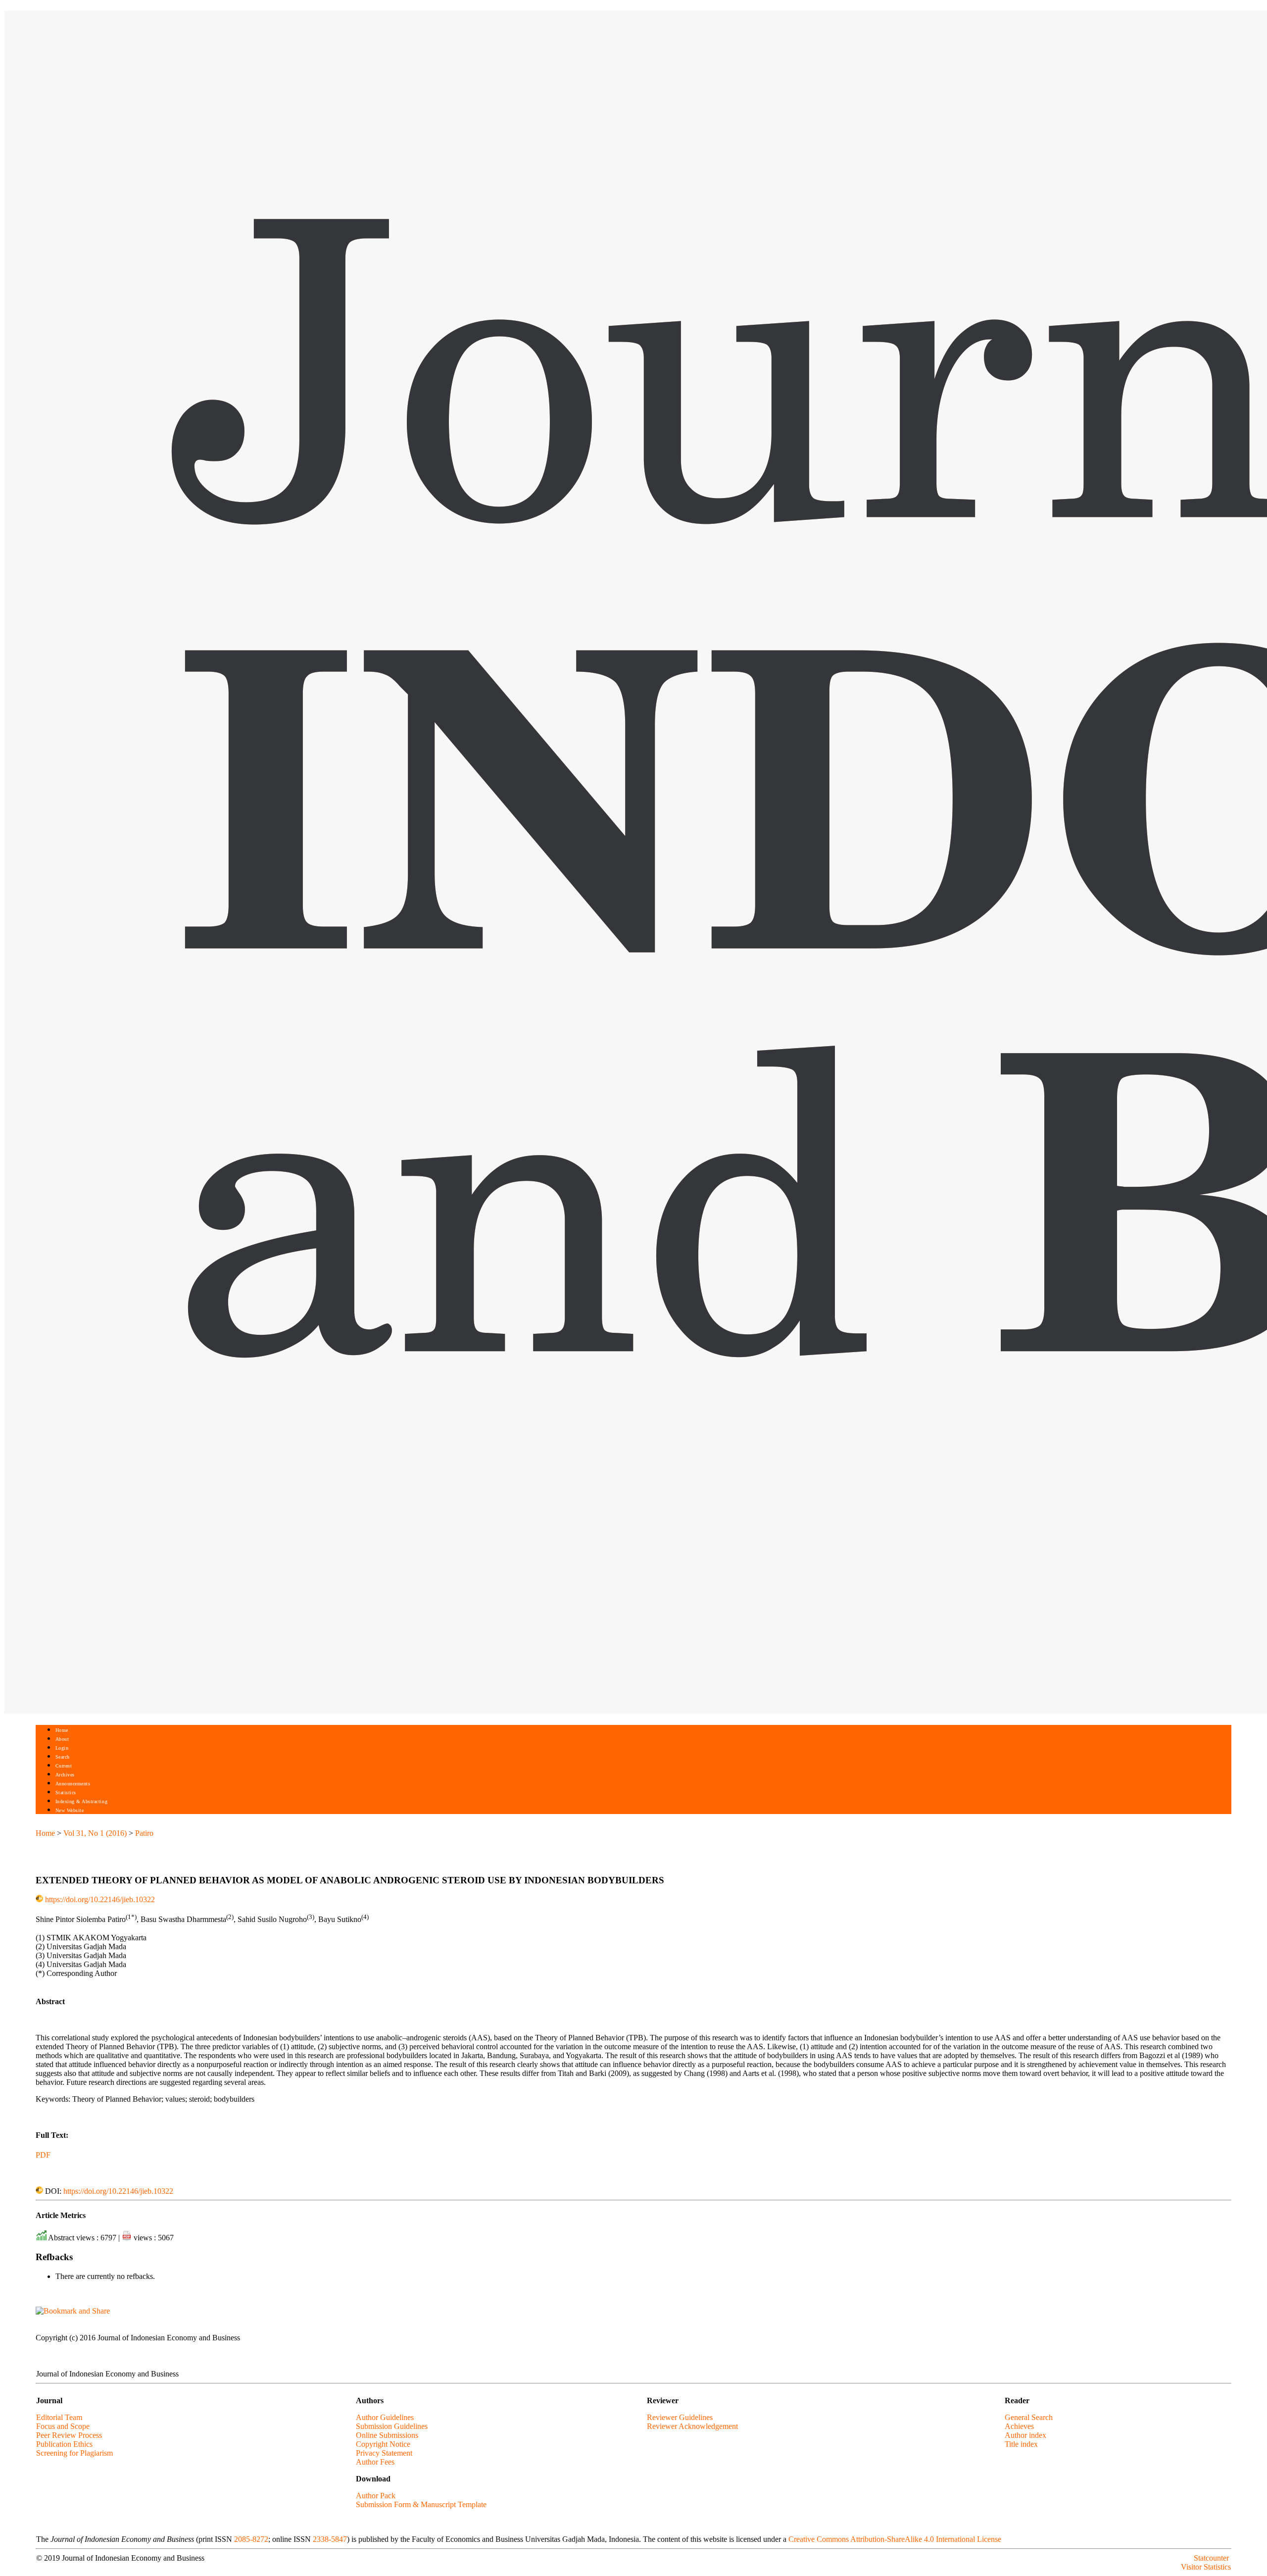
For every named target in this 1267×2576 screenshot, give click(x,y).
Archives (65, 1775)
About (62, 1739)
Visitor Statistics (1206, 2567)
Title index (1021, 2444)
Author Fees (375, 2462)
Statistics (66, 1793)
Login (62, 1748)
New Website (70, 1810)
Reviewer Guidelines (680, 2417)
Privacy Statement (384, 2453)
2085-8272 (251, 2539)
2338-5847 (330, 2539)
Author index (1025, 2435)
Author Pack (376, 2496)
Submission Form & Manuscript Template (421, 2504)
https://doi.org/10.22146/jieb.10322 (100, 1899)
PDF (43, 2155)
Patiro (144, 1833)
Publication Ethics (64, 2444)
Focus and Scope (63, 2426)
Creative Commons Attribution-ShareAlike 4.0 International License (895, 2539)
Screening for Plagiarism (74, 2453)
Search (63, 1757)
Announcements (73, 1784)
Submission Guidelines (392, 2426)
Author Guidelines (385, 2417)
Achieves (1019, 2426)
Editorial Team (59, 2417)
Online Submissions (387, 2435)
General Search (1029, 2417)
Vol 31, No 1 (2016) (95, 1833)
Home (62, 1730)
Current (64, 1766)
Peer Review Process (69, 2435)
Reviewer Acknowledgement (692, 2426)
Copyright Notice (383, 2444)
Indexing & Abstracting (81, 1801)
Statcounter (1211, 2558)
